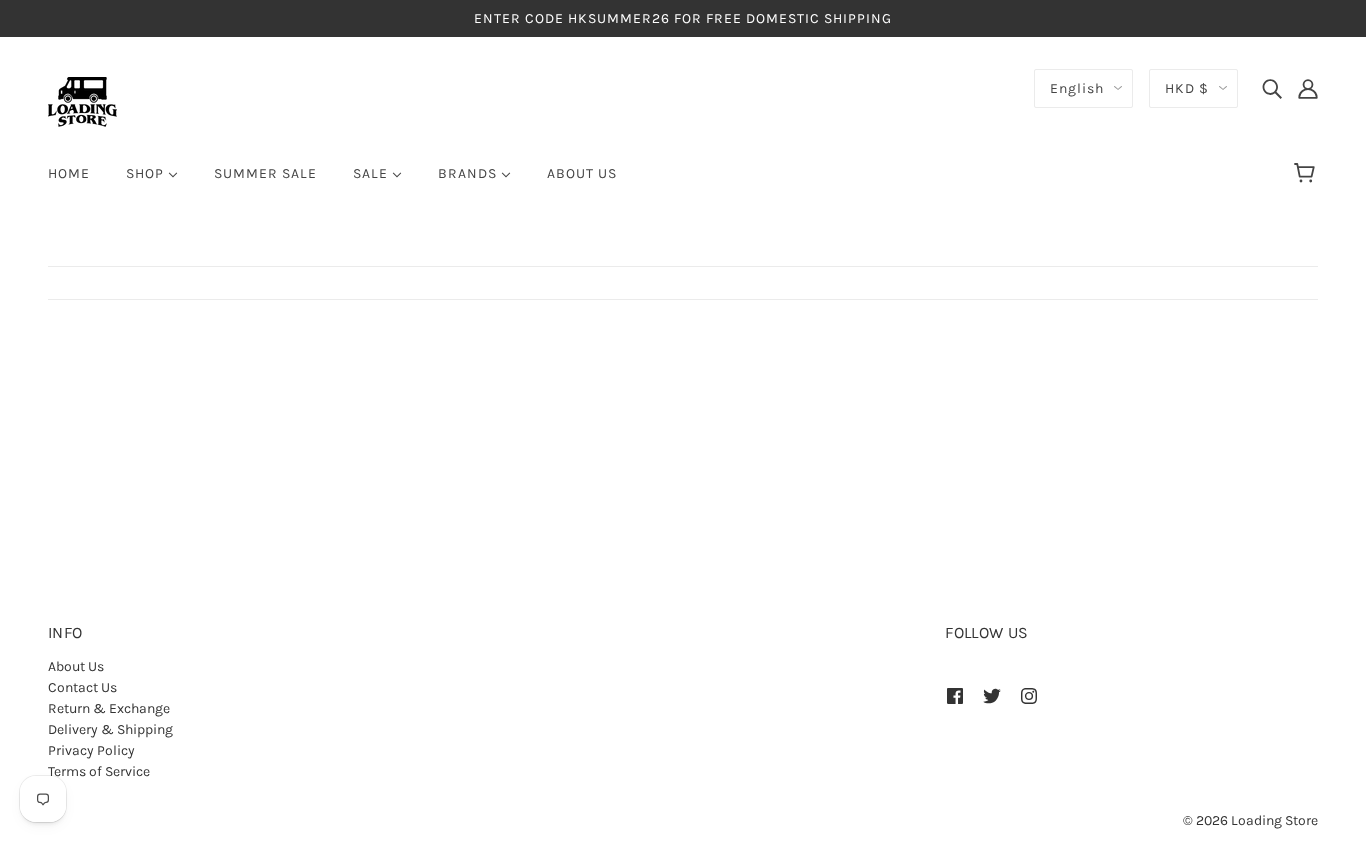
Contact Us (82, 687)
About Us (76, 666)
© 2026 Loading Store (1250, 820)
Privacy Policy (91, 750)
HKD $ (1187, 88)
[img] (1272, 88)
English (1077, 88)
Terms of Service (99, 771)
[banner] (82, 100)
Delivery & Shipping (110, 729)
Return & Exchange (109, 708)
